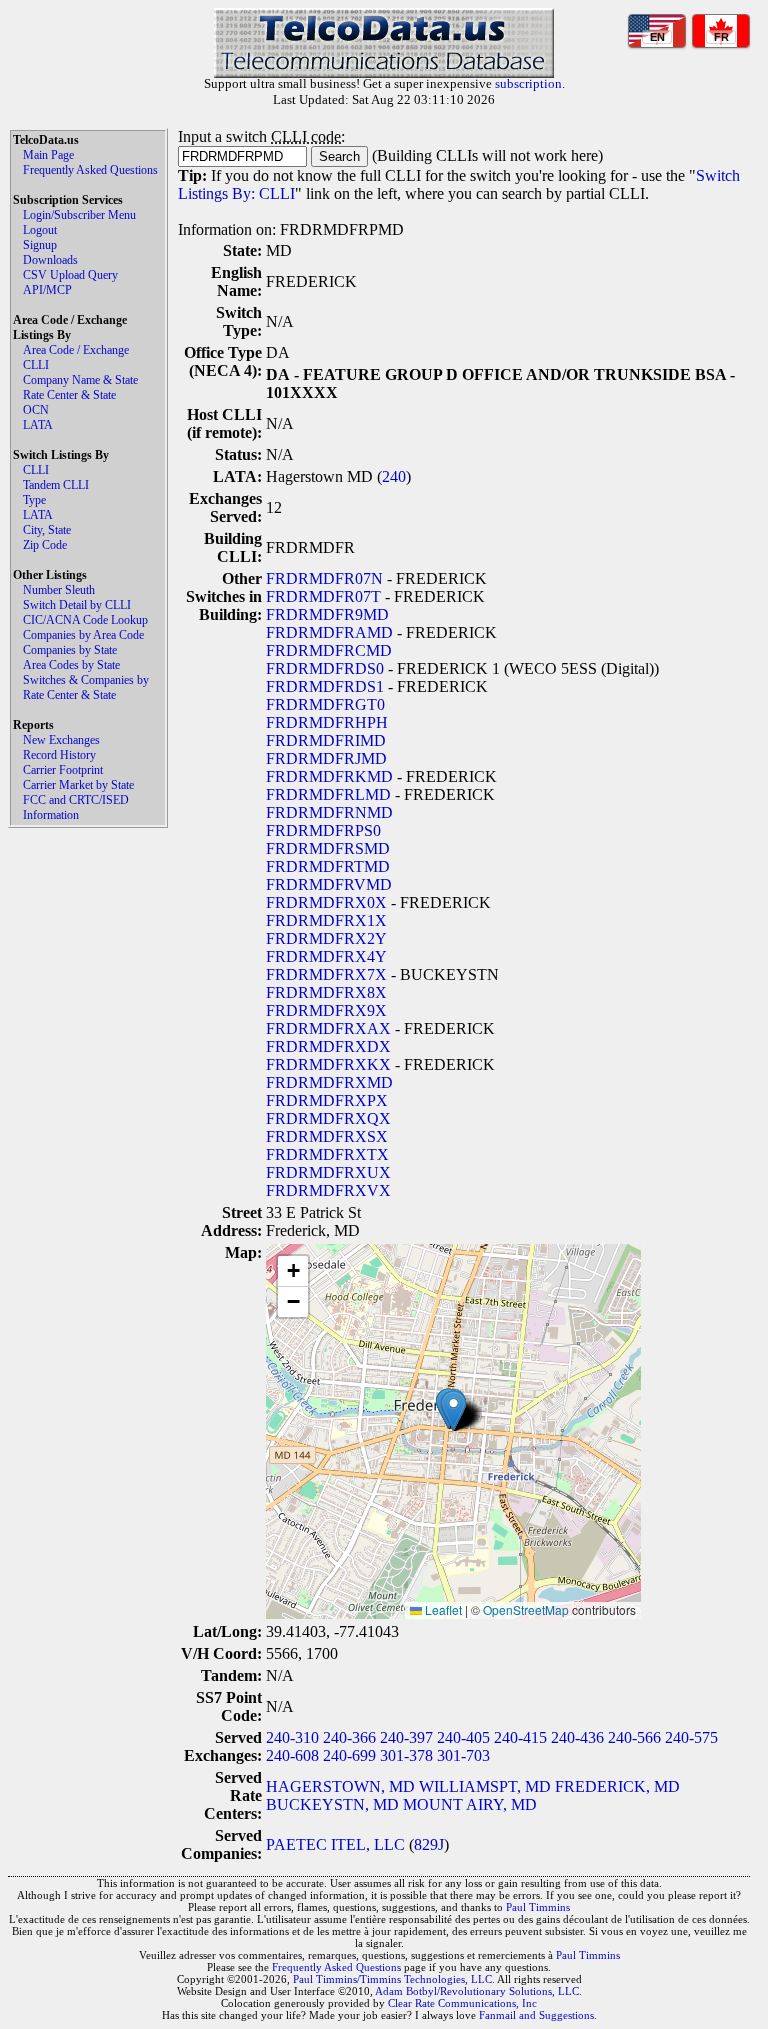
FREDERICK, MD (617, 1786)
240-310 (292, 1737)
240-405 (463, 1737)
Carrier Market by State (78, 785)
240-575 (691, 1737)
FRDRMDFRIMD (326, 740)
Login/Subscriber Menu (79, 215)
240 (394, 476)
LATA (38, 425)
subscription (528, 83)
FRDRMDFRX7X (326, 974)
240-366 (349, 1737)
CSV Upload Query (70, 275)
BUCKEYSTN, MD (332, 1804)
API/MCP (47, 290)
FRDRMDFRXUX (328, 1172)
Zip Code (45, 545)
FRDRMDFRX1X (326, 920)
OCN (36, 410)
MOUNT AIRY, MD (470, 1804)
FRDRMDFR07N (324, 578)
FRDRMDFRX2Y (326, 938)
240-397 (406, 1737)
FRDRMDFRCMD (329, 650)
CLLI (36, 365)
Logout (40, 230)
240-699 (349, 1755)
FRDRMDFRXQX (328, 1118)
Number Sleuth (59, 590)
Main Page (48, 155)
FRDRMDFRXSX (327, 1136)
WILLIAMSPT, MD (485, 1786)
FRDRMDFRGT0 (325, 704)
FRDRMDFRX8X (326, 992)
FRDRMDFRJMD (326, 758)
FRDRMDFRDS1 (325, 686)
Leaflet (442, 1609)
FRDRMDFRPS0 (323, 830)
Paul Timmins (538, 1907)
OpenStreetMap (526, 1609)
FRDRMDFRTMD (328, 866)
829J (429, 1844)
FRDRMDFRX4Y (326, 956)
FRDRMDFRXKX (328, 1064)
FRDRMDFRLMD (328, 794)
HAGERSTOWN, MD (340, 1786)
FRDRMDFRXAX (328, 1028)
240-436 (577, 1737)
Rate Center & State (69, 395)
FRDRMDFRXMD (329, 1082)
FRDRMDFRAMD (329, 632)
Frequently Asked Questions (90, 170)
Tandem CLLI (56, 485)
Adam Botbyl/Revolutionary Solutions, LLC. (478, 1991)
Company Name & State (80, 380)
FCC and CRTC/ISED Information (76, 807)
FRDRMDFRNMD (329, 812)
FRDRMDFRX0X (326, 902)
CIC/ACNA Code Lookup (85, 620)
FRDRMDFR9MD (327, 614)
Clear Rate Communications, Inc (462, 2003)
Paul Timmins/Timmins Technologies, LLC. (394, 1979)
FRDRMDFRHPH (327, 722)
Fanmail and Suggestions (536, 2015)
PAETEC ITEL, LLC (335, 1844)
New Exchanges (61, 740)
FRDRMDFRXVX (328, 1190)
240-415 (520, 1737)
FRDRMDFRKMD (329, 776)
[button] (453, 1410)
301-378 (406, 1755)
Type (34, 500)
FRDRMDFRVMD (329, 884)
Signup (40, 245)
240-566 (634, 1737)
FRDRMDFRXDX (328, 1046)
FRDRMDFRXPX (327, 1100)
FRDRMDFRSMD (328, 848)
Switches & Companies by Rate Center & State (86, 687)
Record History (59, 755)
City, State (47, 530)
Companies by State (70, 650)
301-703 (463, 1755)
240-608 (292, 1755)
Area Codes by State (71, 665)
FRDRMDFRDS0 (325, 668)
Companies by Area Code (83, 635)
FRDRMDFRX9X (326, 1010)
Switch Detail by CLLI (77, 605)
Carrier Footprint (63, 770)
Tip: (192, 175)
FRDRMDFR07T (323, 596)
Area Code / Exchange (76, 350)
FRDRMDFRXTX (327, 1154)
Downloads (50, 260)
